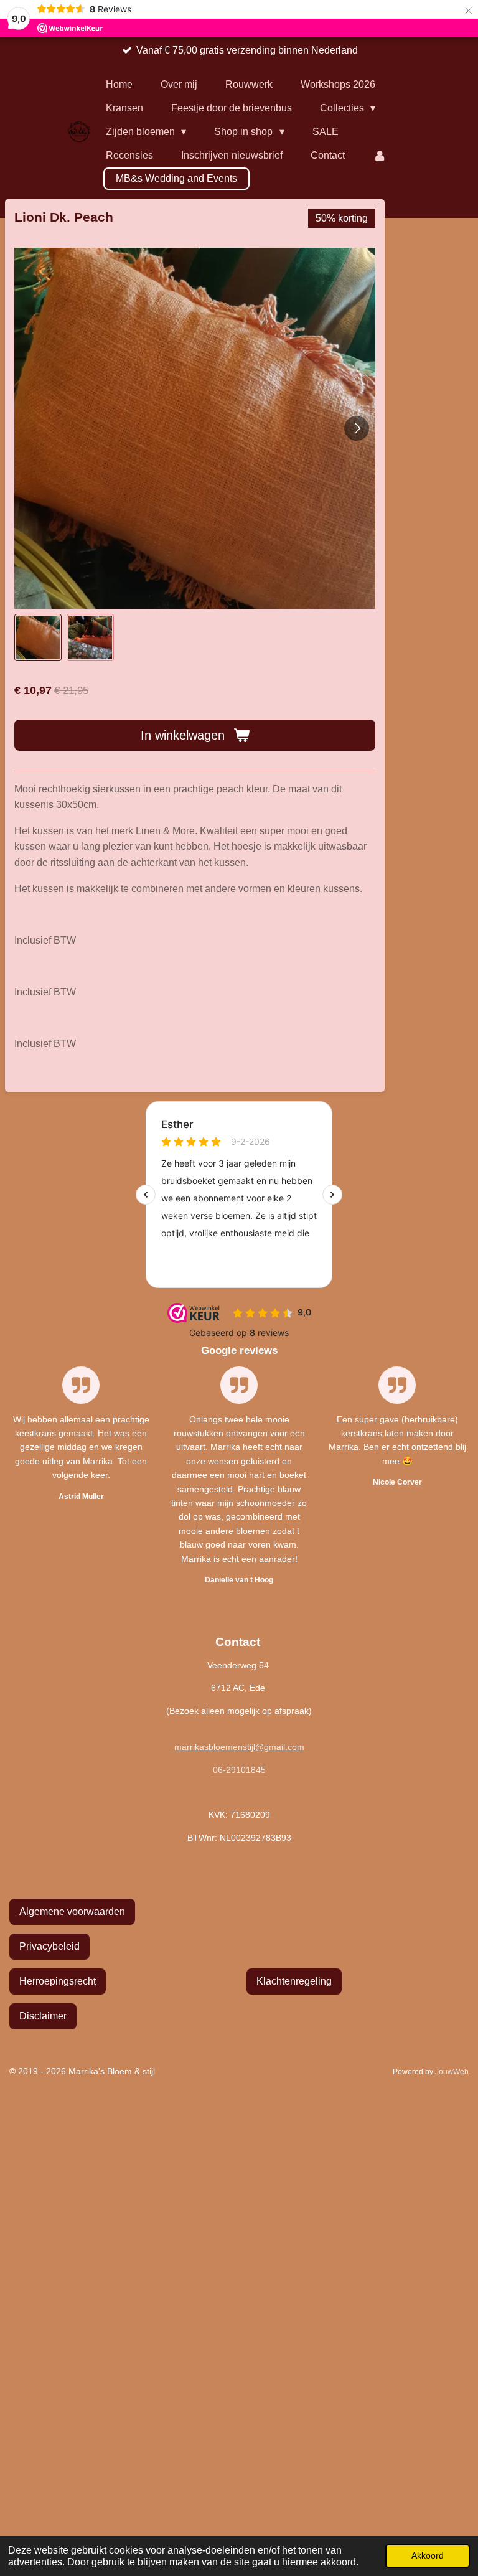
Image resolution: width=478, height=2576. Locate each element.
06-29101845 (239, 1770)
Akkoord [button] (428, 2555)
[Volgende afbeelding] (357, 428)
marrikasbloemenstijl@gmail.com (239, 1747)
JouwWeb (452, 2071)
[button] (38, 637)
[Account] (380, 156)
